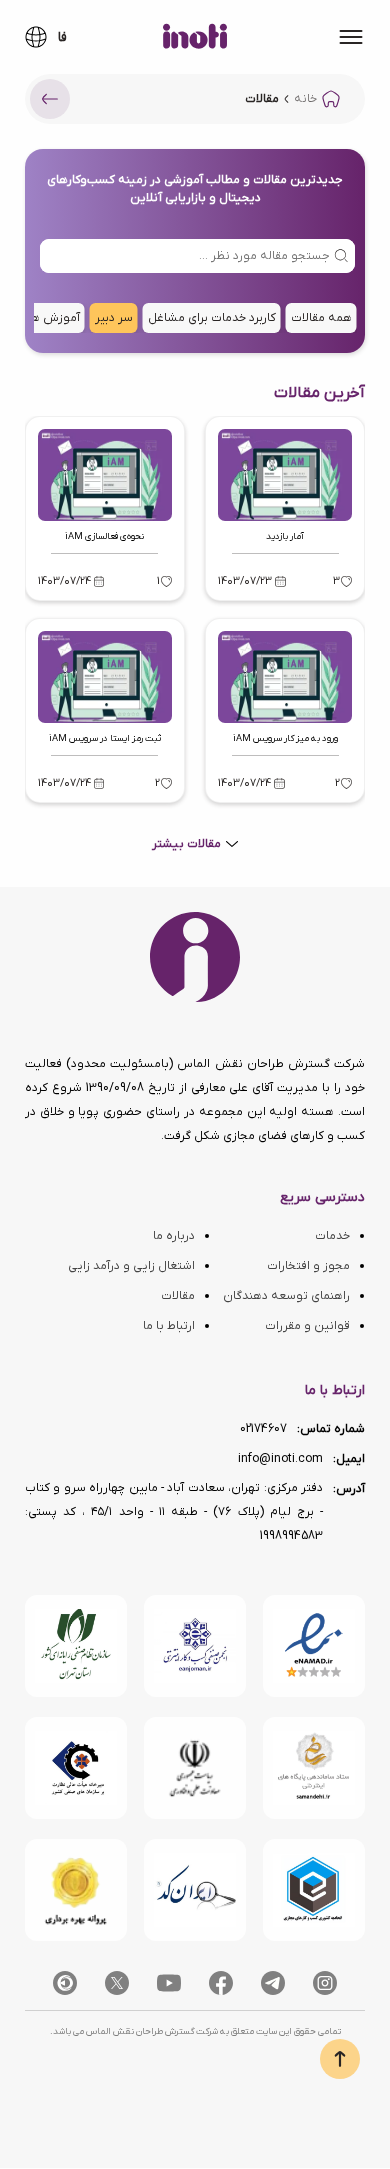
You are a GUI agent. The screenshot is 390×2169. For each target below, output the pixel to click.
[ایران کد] (195, 1890)
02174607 (263, 1429)
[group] (321, 318)
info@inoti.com (280, 1459)
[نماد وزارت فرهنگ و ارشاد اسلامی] (314, 1768)
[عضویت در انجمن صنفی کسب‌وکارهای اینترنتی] (195, 1646)
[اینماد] (314, 1646)
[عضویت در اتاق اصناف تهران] (76, 1768)
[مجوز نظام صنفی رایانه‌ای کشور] (76, 1646)
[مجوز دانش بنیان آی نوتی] (195, 1768)
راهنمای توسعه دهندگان (286, 1296)
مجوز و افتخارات (308, 1266)
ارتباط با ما (169, 1326)
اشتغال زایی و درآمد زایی (131, 1266)
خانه (305, 99)
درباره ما (174, 1236)
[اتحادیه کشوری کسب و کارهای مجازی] (314, 1890)
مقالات (178, 1296)
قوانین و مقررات (307, 1326)
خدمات (332, 1236)
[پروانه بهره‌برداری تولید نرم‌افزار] (76, 1890)
